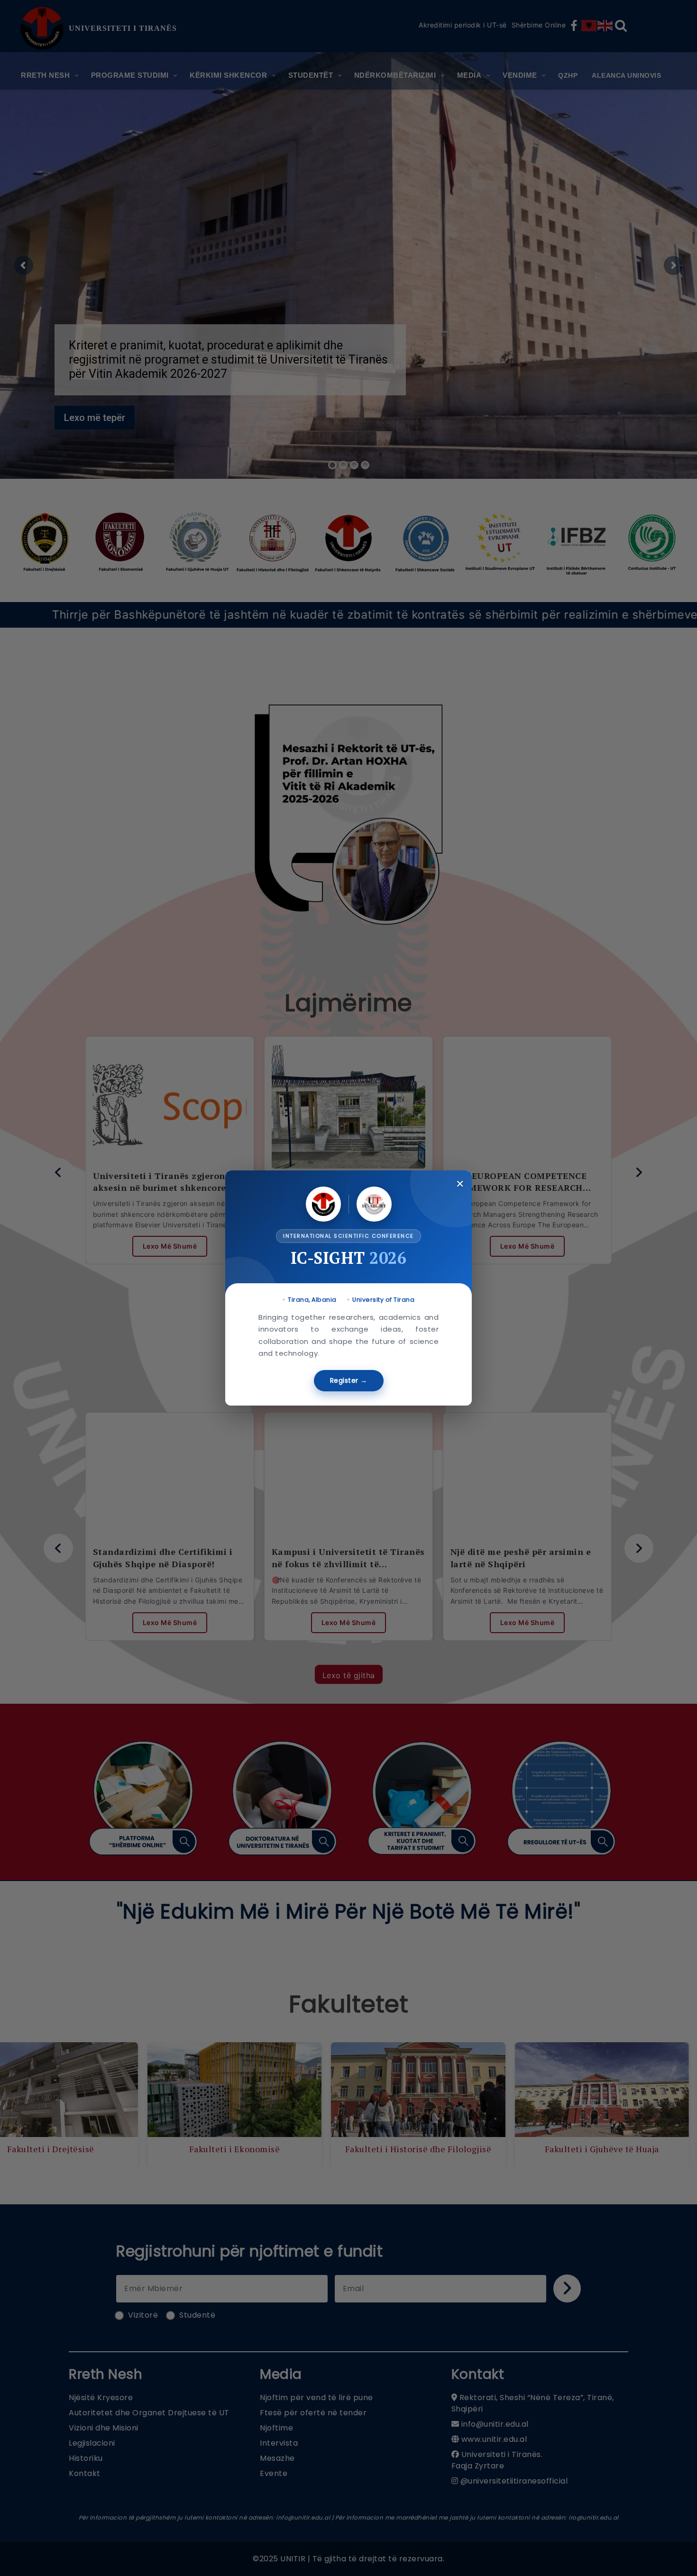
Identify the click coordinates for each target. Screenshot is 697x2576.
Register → (349, 1380)
